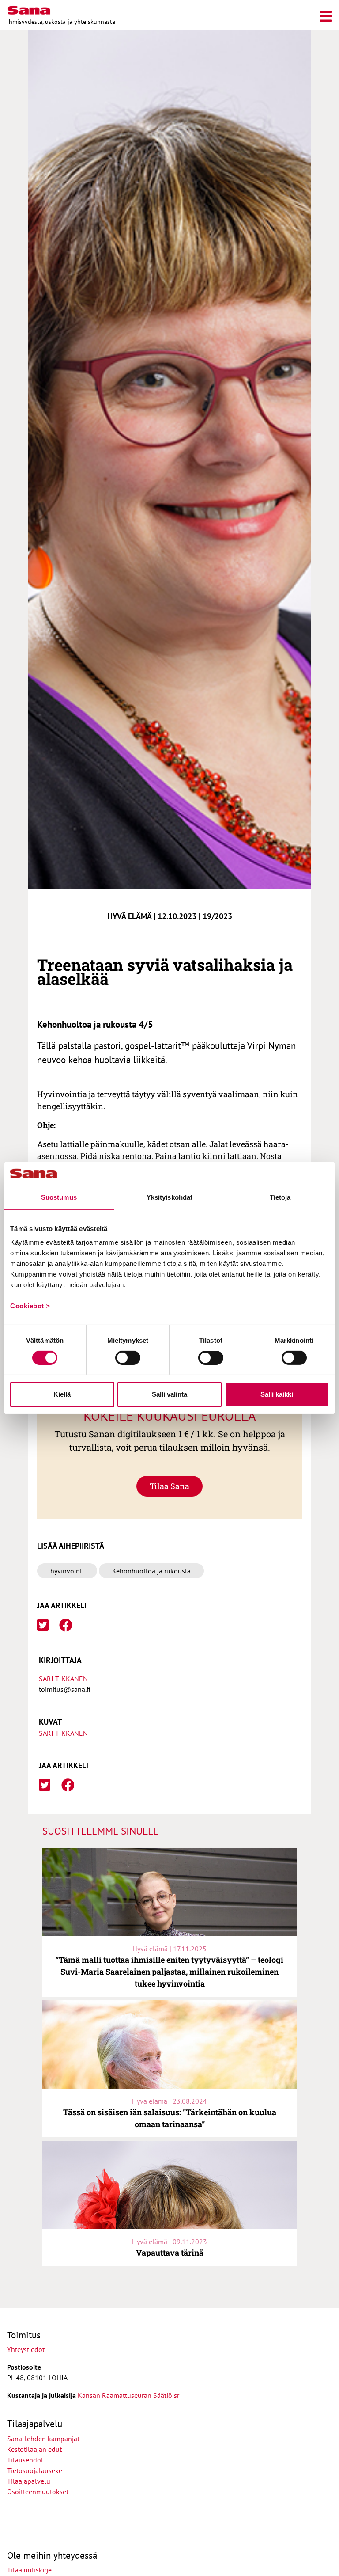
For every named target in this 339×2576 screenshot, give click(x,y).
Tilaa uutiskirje (29, 2570)
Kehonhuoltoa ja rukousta (151, 1571)
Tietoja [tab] (280, 1197)
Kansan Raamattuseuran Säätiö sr (128, 2395)
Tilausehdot (25, 2460)
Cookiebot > (30, 1306)
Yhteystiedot (26, 2349)
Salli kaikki (277, 1394)
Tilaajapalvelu (30, 2481)
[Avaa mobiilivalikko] (326, 15)
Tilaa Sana (169, 1486)
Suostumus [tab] (59, 1197)
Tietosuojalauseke (35, 2470)
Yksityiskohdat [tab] (169, 1197)
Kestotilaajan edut (34, 2449)
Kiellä (62, 1394)
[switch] (128, 1358)
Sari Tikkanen (63, 1679)
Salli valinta (169, 1394)
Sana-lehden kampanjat (43, 2439)
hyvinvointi (67, 1571)
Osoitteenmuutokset (38, 2492)
